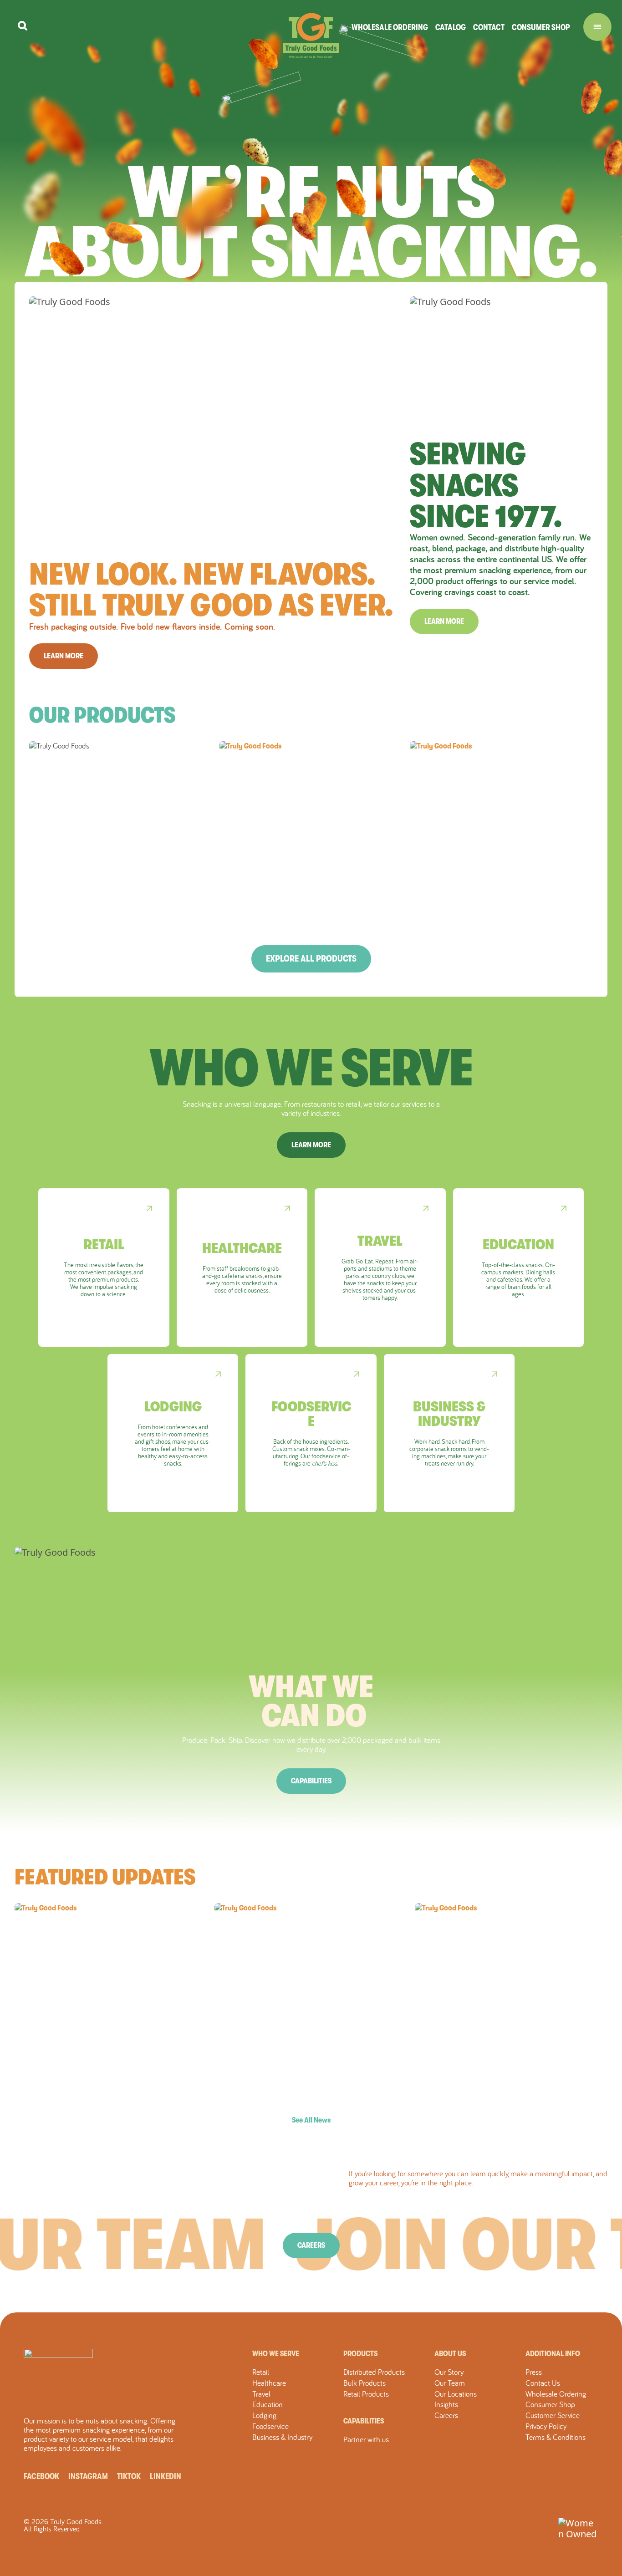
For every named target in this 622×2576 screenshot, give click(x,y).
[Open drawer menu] (597, 27)
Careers (311, 2245)
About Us (450, 2354)
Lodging (264, 2415)
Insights (446, 2404)
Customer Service (553, 2415)
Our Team (450, 2383)
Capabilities (311, 1781)
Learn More (64, 656)
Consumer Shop (541, 27)
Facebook (41, 2476)
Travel (261, 2394)
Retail (261, 2372)
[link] (104, 1268)
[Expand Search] (23, 26)
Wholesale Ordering (390, 27)
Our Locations (456, 2394)
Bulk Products (365, 2383)
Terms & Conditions (556, 2437)
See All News (311, 2120)
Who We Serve (276, 2354)
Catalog (451, 27)
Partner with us (366, 2439)
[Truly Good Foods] (311, 36)
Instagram (88, 2476)
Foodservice (270, 2426)
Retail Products (366, 2394)
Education (268, 2404)
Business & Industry (282, 2437)
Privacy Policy (546, 2426)
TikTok (129, 2476)
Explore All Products (311, 959)
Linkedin (166, 2476)
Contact (489, 27)
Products (360, 2354)
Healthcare (269, 2383)
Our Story (449, 2372)
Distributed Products (374, 2372)
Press (534, 2372)
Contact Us (543, 2383)
